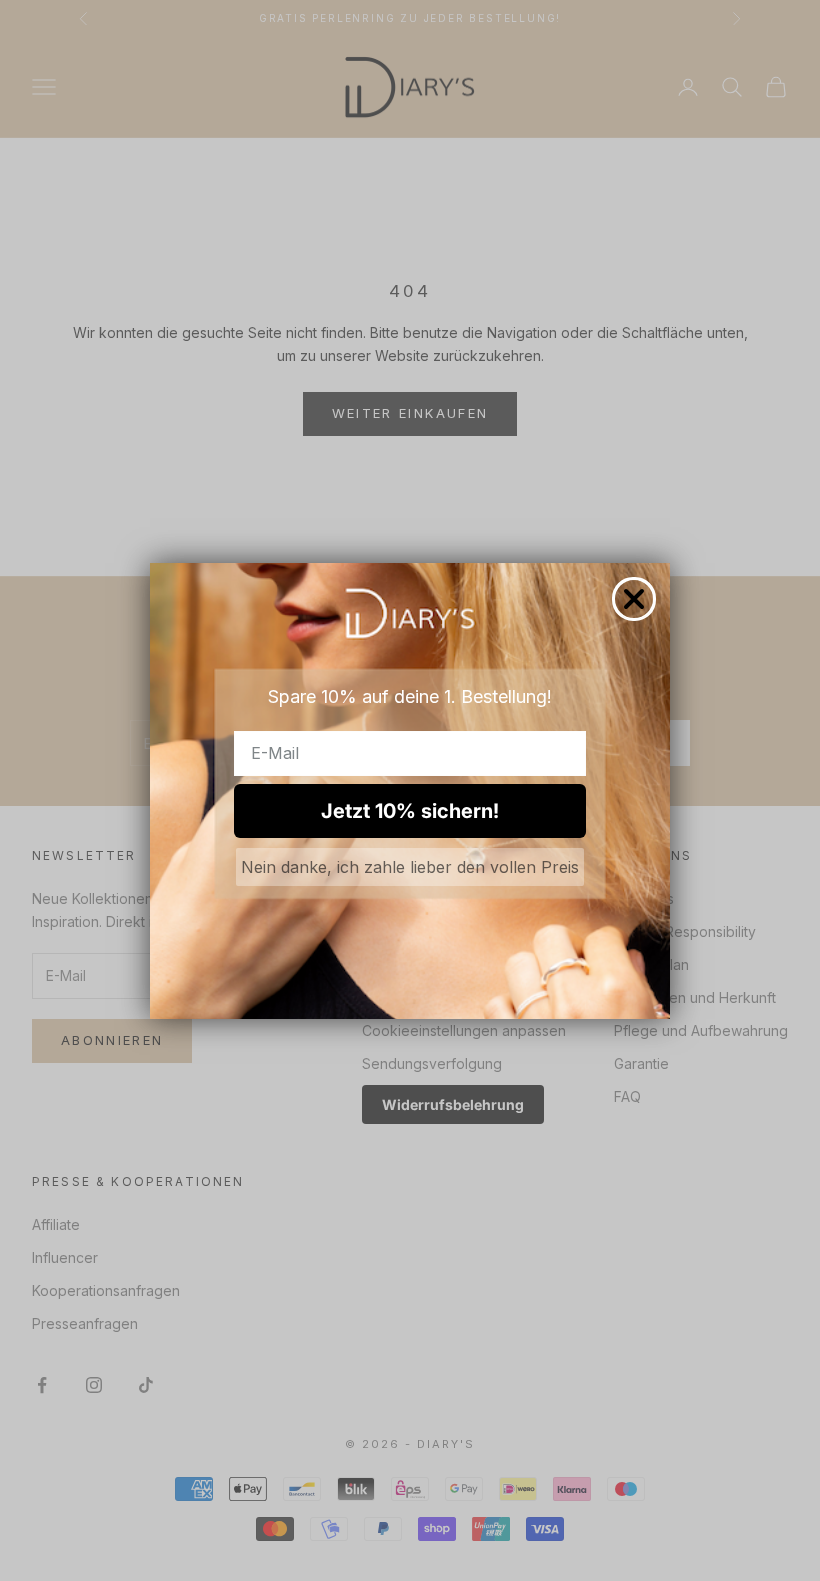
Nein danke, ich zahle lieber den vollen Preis (410, 867)
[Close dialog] (634, 599)
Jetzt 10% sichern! (410, 811)
